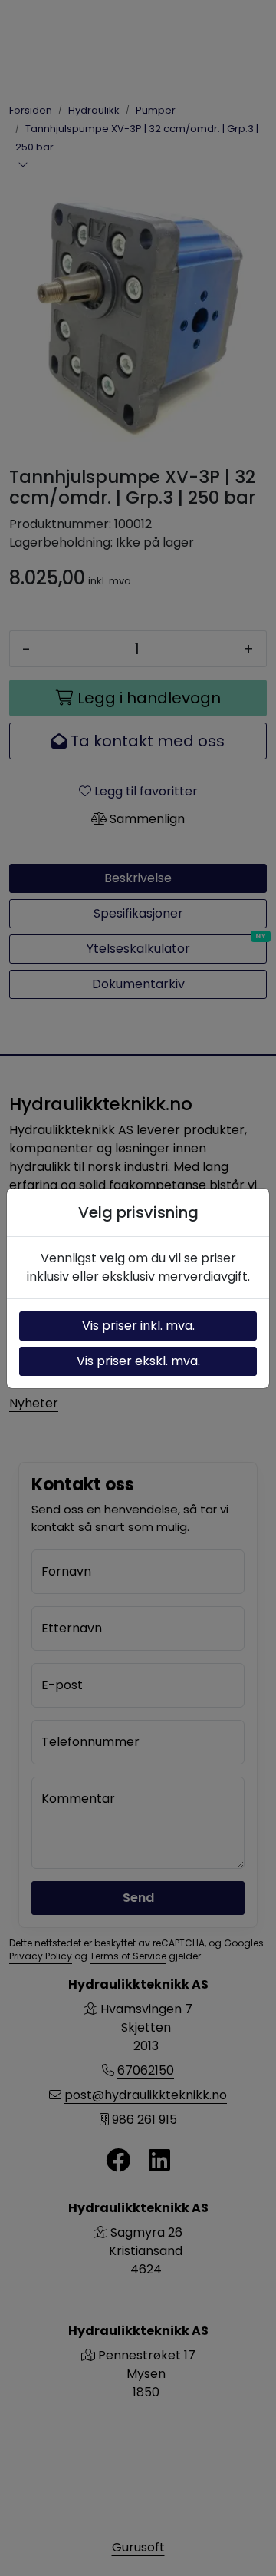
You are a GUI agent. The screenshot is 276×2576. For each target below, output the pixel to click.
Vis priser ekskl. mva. (138, 1361)
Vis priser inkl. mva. (138, 1326)
